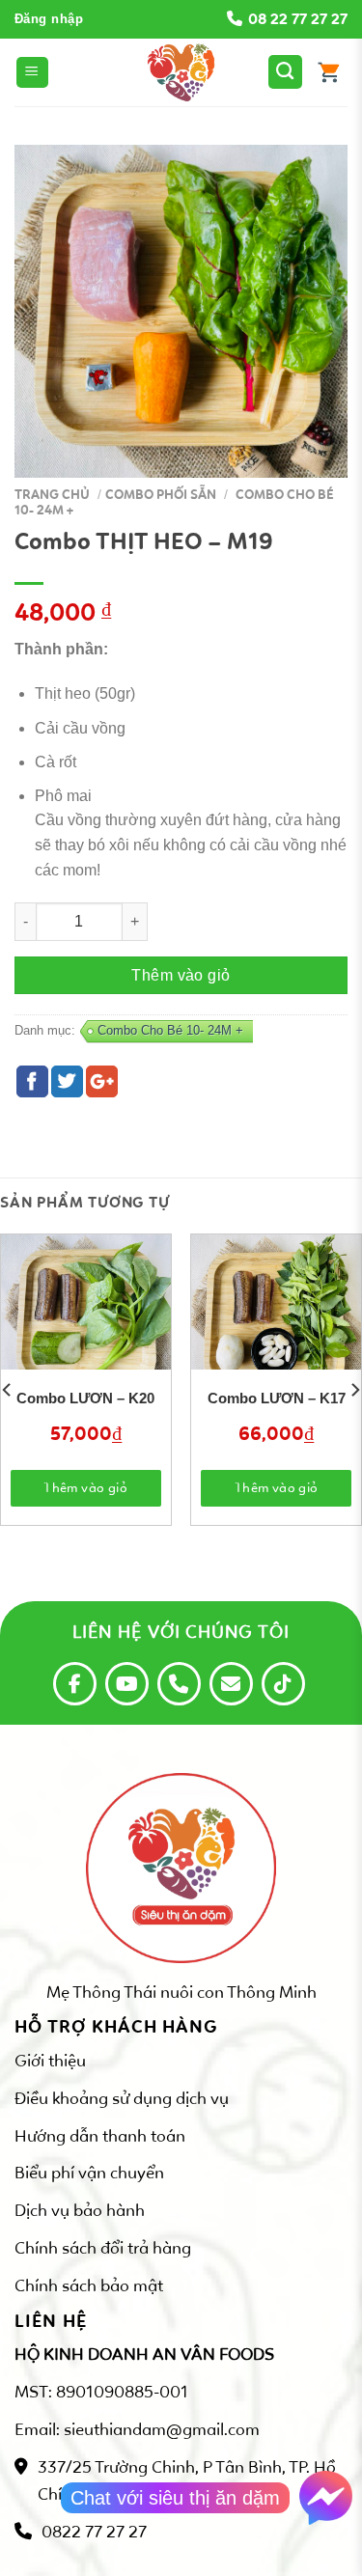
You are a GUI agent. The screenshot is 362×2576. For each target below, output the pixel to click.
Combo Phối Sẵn (161, 495)
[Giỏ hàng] (328, 72)
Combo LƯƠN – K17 (277, 1398)
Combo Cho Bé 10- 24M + (170, 1030)
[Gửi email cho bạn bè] (102, 1081)
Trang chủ (52, 495)
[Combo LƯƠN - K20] (86, 1319)
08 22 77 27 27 (298, 19)
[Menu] (32, 73)
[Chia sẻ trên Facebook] (32, 1081)
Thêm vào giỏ (181, 975)
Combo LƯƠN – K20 (85, 1398)
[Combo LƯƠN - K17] (276, 1319)
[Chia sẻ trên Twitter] (67, 1081)
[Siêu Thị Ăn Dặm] (181, 72)
